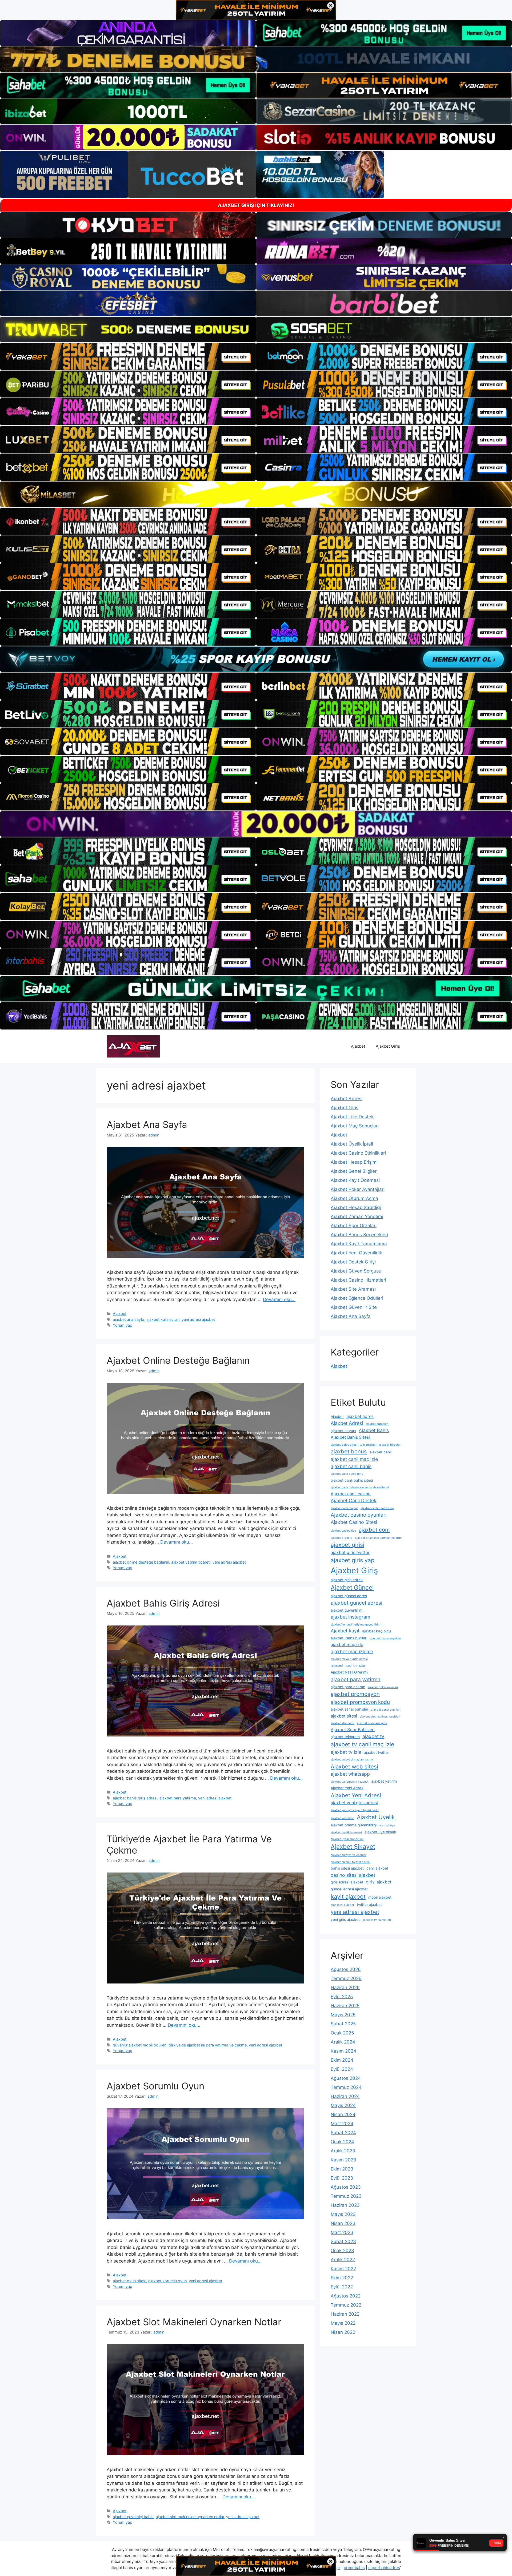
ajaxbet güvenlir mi (347, 1610)
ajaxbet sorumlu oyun (167, 2281)
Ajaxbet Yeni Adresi (356, 1795)
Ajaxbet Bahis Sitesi (350, 1437)
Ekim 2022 (342, 2278)
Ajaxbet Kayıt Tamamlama (359, 1244)
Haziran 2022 (345, 2314)
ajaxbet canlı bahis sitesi (352, 1480)
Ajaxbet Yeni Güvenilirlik (356, 1253)
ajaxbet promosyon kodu (360, 1702)
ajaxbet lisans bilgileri (349, 1638)
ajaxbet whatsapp (350, 1774)
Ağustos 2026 (346, 1969)
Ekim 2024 (342, 2060)
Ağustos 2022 (346, 2296)
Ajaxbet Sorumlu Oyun (155, 2086)
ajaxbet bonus (349, 1451)
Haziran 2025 (345, 2006)
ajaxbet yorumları (342, 1818)
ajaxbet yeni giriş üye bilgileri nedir (355, 1810)
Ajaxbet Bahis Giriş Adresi (163, 1603)
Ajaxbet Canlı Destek (354, 1500)
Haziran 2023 (345, 2205)
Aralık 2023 (343, 2151)
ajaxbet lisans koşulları (385, 1638)
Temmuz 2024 (346, 2087)
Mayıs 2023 (343, 2214)
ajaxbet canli (381, 1452)
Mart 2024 (342, 2124)
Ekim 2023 (342, 2169)
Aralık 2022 (343, 2260)
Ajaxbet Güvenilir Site (354, 1307)
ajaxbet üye (387, 1825)
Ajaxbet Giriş (388, 1046)
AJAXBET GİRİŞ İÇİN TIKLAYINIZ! (256, 205)
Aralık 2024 (343, 2042)
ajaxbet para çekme (348, 1687)
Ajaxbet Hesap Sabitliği (356, 1207)
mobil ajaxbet (380, 1897)
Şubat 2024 (343, 2133)
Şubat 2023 (343, 2241)
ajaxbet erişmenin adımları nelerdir (378, 1538)
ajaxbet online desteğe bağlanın (141, 1562)
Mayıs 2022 (343, 2323)
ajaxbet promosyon (355, 1694)
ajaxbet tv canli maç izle (362, 1744)
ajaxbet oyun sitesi (129, 2281)
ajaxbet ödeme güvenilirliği (354, 1825)
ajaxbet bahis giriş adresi (135, 1798)
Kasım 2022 (343, 2269)
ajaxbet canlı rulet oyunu (377, 1508)
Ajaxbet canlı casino (351, 1494)
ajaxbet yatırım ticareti (191, 1562)
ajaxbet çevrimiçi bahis (133, 2517)
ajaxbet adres (360, 1416)
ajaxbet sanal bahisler (349, 1709)
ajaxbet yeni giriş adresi (354, 1803)
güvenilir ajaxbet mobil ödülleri (140, 2045)
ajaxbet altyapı (343, 1431)
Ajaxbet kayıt (345, 1631)
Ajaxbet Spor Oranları (354, 1226)
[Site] (128, 356)
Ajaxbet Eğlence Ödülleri (357, 1298)
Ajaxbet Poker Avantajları (358, 1189)
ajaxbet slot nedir (343, 1723)
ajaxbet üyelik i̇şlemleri (346, 1832)
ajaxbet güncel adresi (357, 1603)
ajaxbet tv (373, 1736)
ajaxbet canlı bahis (351, 1466)
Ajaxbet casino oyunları (359, 1515)
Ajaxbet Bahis (374, 1430)
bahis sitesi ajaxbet (347, 1868)
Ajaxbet (358, 1046)
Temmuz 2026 (346, 1978)
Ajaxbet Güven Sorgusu (356, 1271)
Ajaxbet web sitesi (354, 1766)
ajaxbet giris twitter (350, 1553)
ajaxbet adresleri (377, 1424)
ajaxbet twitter (377, 1752)
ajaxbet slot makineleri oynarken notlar (190, 2517)
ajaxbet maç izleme (352, 1651)
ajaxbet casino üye (343, 1531)
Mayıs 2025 (343, 2015)
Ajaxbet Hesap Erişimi (354, 1162)
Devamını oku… (279, 1299)
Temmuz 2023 (346, 2196)
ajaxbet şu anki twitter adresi (351, 1862)
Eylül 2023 (342, 2178)
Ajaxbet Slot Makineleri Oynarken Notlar (194, 2322)
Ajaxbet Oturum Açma (354, 1198)
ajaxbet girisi (347, 1545)
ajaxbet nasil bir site (348, 1665)
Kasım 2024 (343, 2051)
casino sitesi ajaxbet (353, 1875)
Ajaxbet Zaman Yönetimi (357, 1217)
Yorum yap (123, 1325)
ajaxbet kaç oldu (377, 1631)
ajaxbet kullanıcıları (163, 1319)
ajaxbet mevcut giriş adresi (349, 1659)
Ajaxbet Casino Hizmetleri (358, 1280)
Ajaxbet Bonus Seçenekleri (359, 1235)
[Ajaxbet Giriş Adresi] (133, 1046)
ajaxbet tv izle (346, 1752)
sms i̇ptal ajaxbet (342, 1905)
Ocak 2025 (342, 2033)
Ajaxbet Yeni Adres (347, 1788)
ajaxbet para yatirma (178, 1798)
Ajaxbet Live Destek (352, 1117)
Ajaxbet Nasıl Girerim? (349, 1672)
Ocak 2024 (342, 2142)
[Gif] (256, 494)
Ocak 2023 (342, 2251)
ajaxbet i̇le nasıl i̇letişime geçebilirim (355, 1625)
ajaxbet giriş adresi (347, 1580)
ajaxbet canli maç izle (354, 1459)
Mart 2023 (342, 2232)
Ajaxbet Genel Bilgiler (354, 1171)
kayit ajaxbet (348, 1897)
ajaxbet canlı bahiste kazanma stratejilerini (360, 1487)
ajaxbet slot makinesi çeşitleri (380, 1717)
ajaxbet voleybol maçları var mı (352, 1760)
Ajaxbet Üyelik (376, 1817)
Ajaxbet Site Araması (353, 1289)
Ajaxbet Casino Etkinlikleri (358, 1153)
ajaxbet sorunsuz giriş (372, 1723)
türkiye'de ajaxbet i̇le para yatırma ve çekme (208, 2045)
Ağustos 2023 (346, 2187)
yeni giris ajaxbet (345, 1919)
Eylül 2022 (342, 2287)
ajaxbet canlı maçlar (344, 1508)
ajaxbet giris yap (353, 1560)
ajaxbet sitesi (344, 1716)
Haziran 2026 (345, 1987)
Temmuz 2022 (346, 2305)
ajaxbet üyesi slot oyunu (347, 1839)
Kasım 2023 (343, 2160)
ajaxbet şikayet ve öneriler (349, 1855)
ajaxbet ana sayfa (129, 1319)
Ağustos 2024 (346, 2078)
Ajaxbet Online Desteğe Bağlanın (178, 1360)
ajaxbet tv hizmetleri (377, 1920)
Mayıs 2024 (343, 2105)
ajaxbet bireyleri (390, 1445)
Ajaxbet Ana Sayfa (147, 1124)
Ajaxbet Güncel (352, 1588)
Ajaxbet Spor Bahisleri (353, 1730)
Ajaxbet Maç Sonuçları (355, 1126)
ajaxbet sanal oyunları (386, 1710)
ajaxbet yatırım (384, 1781)
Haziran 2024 (345, 2096)
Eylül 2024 (342, 2069)
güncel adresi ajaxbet (349, 1889)
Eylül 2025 (342, 1997)
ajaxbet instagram (350, 1617)
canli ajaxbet (377, 1868)
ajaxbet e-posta (341, 1538)
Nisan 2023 (343, 2223)
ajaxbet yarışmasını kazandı (350, 1782)
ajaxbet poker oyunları (383, 1687)
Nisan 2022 (343, 2332)
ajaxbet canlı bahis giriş (347, 1474)
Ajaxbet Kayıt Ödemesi (355, 1180)
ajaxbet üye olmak (380, 1832)
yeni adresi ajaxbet (198, 1319)
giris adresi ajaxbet (347, 1882)
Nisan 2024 (343, 2114)
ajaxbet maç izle (347, 1645)
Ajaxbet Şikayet (353, 1847)
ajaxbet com (374, 1530)
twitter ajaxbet (369, 1905)
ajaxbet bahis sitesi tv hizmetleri (354, 1445)
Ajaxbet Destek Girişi (353, 1262)
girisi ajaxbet (379, 1882)
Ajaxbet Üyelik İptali (352, 1144)
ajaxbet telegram (345, 1737)
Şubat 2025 (343, 2024)
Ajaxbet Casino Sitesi (354, 1522)
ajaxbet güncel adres (349, 1596)
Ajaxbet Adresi (347, 1099)
